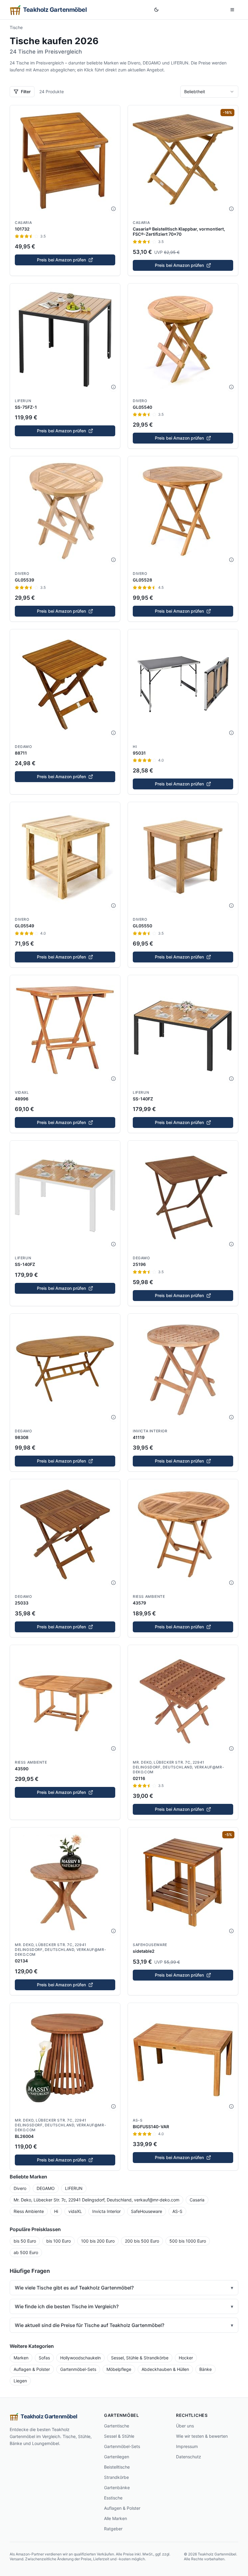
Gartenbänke (117, 2488)
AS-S (138, 2120)
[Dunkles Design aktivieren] (156, 10)
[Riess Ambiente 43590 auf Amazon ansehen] (65, 1700)
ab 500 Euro (26, 2252)
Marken (21, 2358)
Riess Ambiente (149, 1596)
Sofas (44, 2358)
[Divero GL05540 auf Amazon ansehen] (183, 339)
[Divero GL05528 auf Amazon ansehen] (183, 511)
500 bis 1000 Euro (188, 2241)
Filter (26, 92)
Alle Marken (116, 2518)
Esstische (113, 2498)
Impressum (187, 2446)
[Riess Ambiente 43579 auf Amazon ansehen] (183, 1534)
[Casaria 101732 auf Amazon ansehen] (65, 160)
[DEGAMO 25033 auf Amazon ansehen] (65, 1534)
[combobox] (209, 92)
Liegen (20, 2381)
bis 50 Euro (25, 2241)
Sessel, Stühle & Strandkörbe (140, 2358)
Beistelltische (117, 2467)
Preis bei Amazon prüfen (61, 260)
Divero (140, 401)
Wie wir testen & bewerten (202, 2436)
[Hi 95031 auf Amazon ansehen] (183, 684)
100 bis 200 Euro (98, 2241)
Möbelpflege (119, 2369)
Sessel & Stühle (119, 2436)
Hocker (186, 2358)
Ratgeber (113, 2529)
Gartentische (117, 2426)
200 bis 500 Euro (142, 2241)
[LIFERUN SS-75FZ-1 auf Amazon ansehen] (65, 339)
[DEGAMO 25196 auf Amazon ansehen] (183, 1196)
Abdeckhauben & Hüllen (165, 2369)
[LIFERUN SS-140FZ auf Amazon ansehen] (183, 1030)
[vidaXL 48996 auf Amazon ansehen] (65, 1030)
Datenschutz (189, 2457)
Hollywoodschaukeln (80, 2358)
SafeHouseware (150, 1945)
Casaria (23, 223)
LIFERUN (23, 401)
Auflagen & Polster (32, 2369)
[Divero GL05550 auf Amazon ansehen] (183, 857)
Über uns (185, 2426)
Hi (135, 747)
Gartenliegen (117, 2457)
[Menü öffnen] (232, 10)
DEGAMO (23, 747)
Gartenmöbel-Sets (78, 2369)
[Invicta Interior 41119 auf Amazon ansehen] (183, 1369)
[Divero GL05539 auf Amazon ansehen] (65, 511)
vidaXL (22, 1092)
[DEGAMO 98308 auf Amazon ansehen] (65, 1369)
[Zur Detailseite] (113, 209)
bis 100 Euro (59, 2241)
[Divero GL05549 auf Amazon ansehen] (65, 857)
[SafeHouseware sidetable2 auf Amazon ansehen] (183, 1883)
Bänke (206, 2369)
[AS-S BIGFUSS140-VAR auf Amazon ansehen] (183, 2058)
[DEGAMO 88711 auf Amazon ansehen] (65, 684)
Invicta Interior (150, 1431)
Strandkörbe (116, 2477)
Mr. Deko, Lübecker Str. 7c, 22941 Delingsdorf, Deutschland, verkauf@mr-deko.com (178, 1767)
